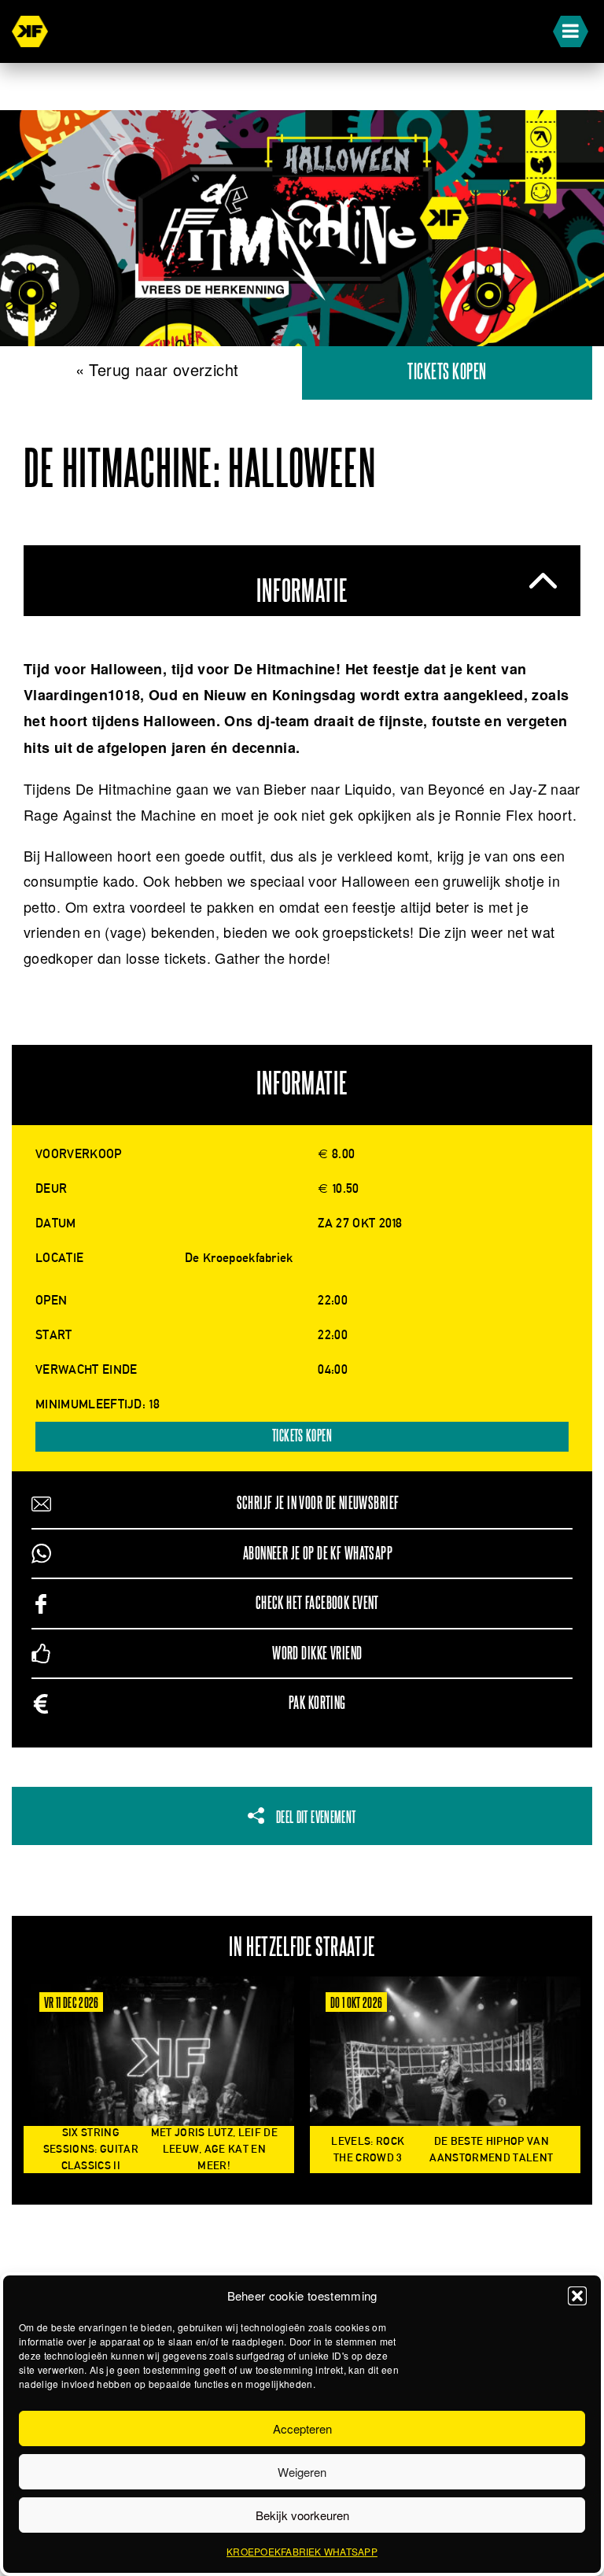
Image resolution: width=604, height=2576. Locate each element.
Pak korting (317, 1703)
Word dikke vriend (317, 1653)
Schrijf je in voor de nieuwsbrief (318, 1503)
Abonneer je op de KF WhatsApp (318, 1554)
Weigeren (302, 2472)
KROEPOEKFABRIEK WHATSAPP (302, 2551)
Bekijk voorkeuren (302, 2515)
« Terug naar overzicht (157, 369)
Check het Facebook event (317, 1603)
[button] (577, 2296)
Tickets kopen (447, 373)
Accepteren (302, 2428)
